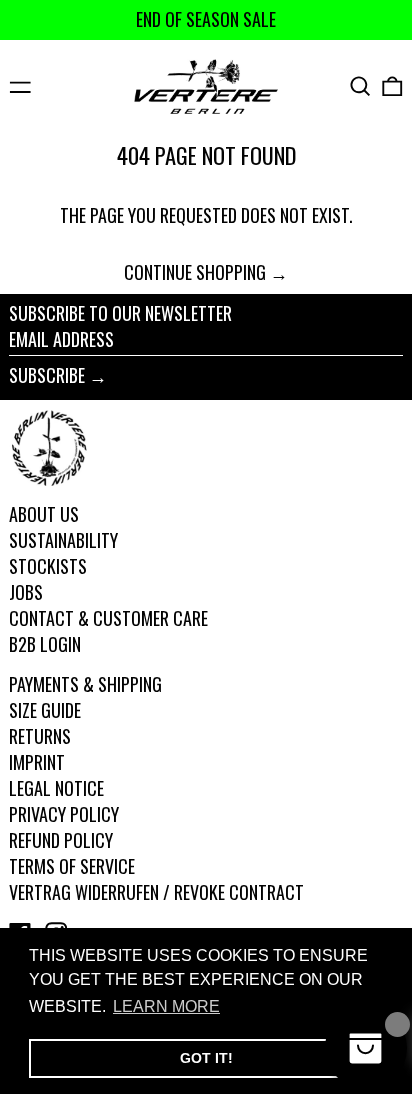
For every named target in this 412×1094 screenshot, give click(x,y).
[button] (360, 86)
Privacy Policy (64, 814)
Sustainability (63, 540)
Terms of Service (72, 866)
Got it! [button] (206, 1058)
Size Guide (45, 710)
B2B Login (45, 644)
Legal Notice (56, 788)
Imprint (37, 762)
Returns (40, 736)
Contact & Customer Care (108, 618)
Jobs (26, 592)
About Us (44, 514)
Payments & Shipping (85, 684)
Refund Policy (61, 840)
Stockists (48, 566)
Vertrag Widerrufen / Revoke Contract (156, 892)
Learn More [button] (166, 1006)
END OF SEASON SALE (206, 19)
